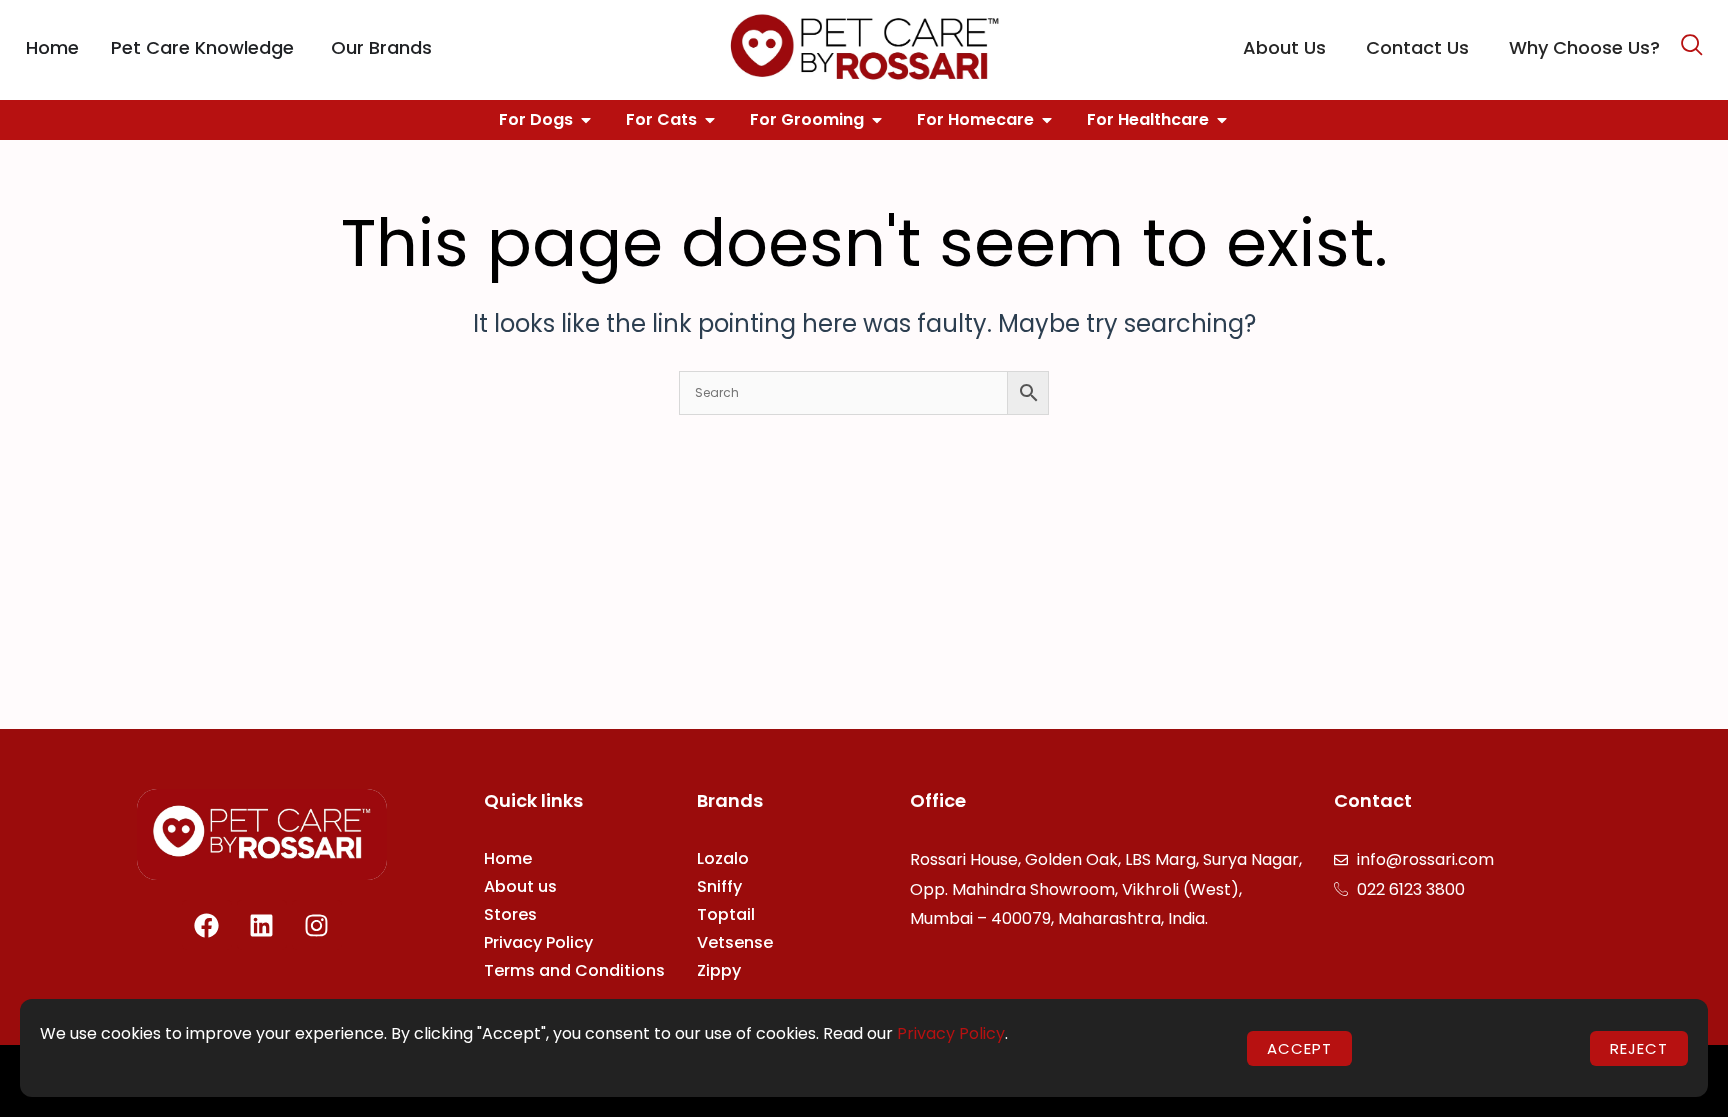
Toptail (726, 914)
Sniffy (719, 886)
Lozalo (723, 858)
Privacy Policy (538, 942)
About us (520, 886)
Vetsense (735, 942)
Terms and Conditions (574, 970)
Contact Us (1417, 47)
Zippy (719, 970)
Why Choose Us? (1584, 47)
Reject (1639, 1048)
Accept (1299, 1048)
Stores (510, 914)
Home (508, 858)
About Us (1284, 47)
